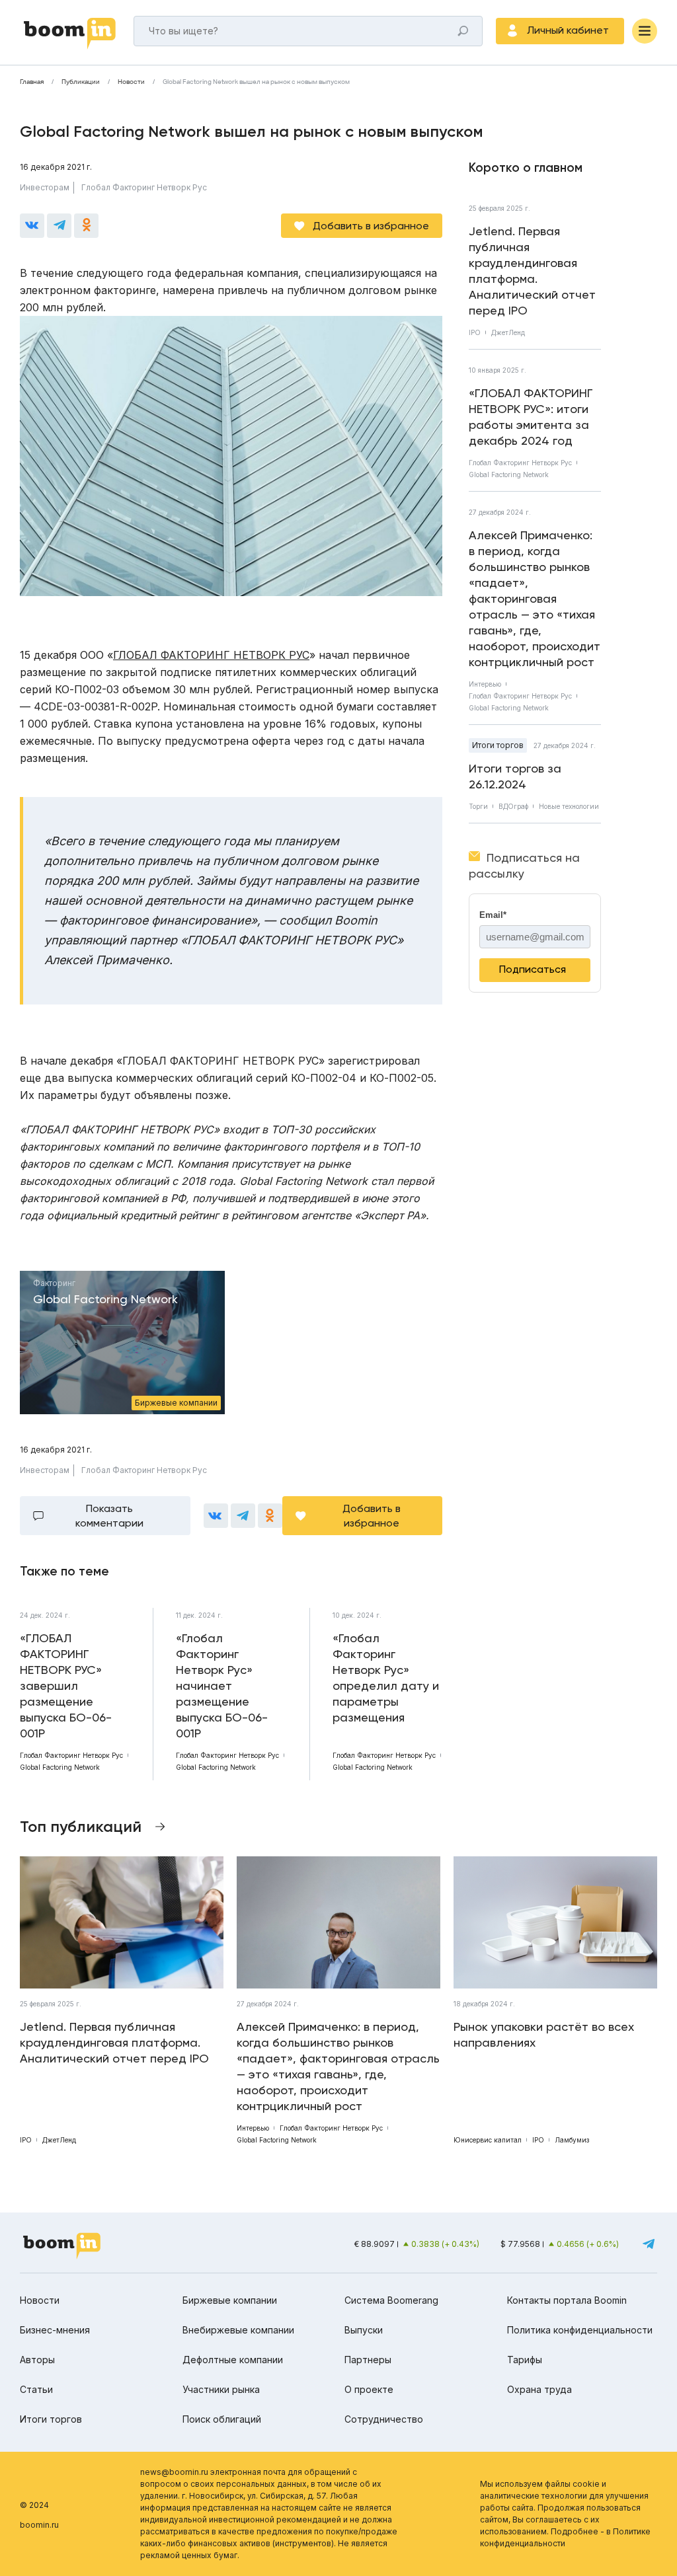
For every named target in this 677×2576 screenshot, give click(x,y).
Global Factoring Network (509, 474)
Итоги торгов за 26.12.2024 (515, 776)
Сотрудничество (384, 2419)
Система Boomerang (391, 2300)
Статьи (36, 2389)
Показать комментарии (109, 1516)
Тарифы (525, 2360)
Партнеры (368, 2360)
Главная (32, 82)
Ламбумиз (572, 2140)
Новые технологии (569, 806)
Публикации (81, 82)
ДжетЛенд (508, 332)
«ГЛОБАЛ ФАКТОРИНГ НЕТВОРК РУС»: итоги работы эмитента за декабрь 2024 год (531, 417)
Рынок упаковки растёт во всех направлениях (544, 2034)
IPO (475, 332)
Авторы (37, 2360)
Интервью (485, 684)
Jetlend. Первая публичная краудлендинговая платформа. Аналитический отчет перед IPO (532, 271)
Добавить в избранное (371, 226)
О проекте (369, 2389)
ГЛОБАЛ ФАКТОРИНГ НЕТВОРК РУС (211, 655)
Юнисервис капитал (488, 2140)
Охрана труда (539, 2389)
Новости (131, 82)
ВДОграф (513, 806)
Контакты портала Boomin (567, 2300)
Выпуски (364, 2330)
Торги (478, 806)
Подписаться (533, 969)
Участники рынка (221, 2389)
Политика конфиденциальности (580, 2330)
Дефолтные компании (233, 2360)
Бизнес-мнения (55, 2330)
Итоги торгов (498, 745)
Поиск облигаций (222, 2419)
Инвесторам (45, 187)
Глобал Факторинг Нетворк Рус (144, 187)
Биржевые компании (230, 2300)
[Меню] (645, 31)
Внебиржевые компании (238, 2330)
